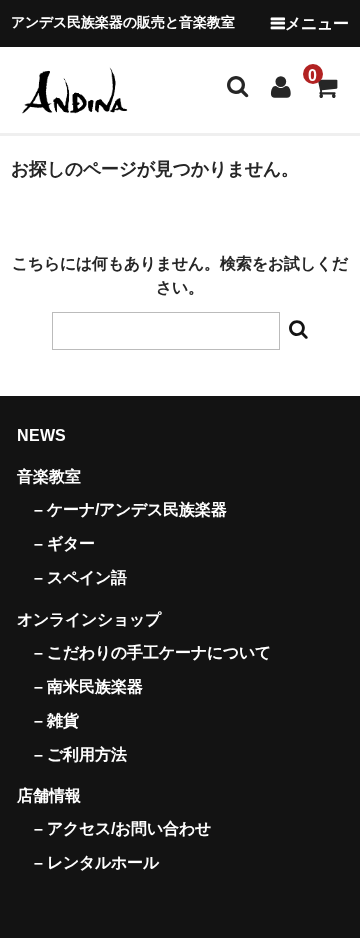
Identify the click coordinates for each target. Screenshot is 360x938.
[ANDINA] (76, 89)
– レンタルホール (96, 862)
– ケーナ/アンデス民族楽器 (130, 509)
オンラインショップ (89, 619)
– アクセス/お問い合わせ (122, 828)
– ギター (64, 543)
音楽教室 (49, 476)
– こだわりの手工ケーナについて (152, 652)
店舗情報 (49, 795)
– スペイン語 (80, 577)
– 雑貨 (56, 720)
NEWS (41, 435)
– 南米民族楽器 (88, 686)
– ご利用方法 (80, 754)
